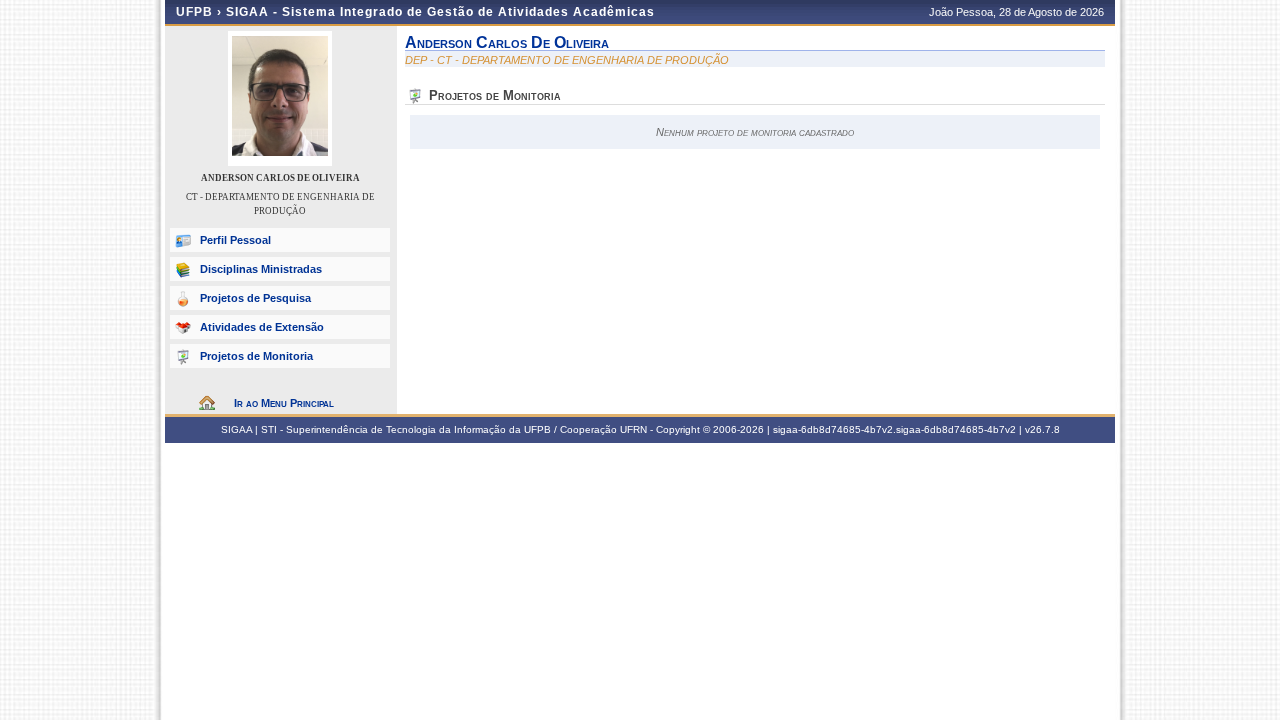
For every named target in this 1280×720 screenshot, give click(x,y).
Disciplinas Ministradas (261, 269)
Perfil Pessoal (235, 240)
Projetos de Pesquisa (255, 298)
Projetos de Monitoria (256, 356)
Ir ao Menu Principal (284, 403)
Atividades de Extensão (262, 327)
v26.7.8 (1042, 429)
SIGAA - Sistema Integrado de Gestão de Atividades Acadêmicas (440, 12)
